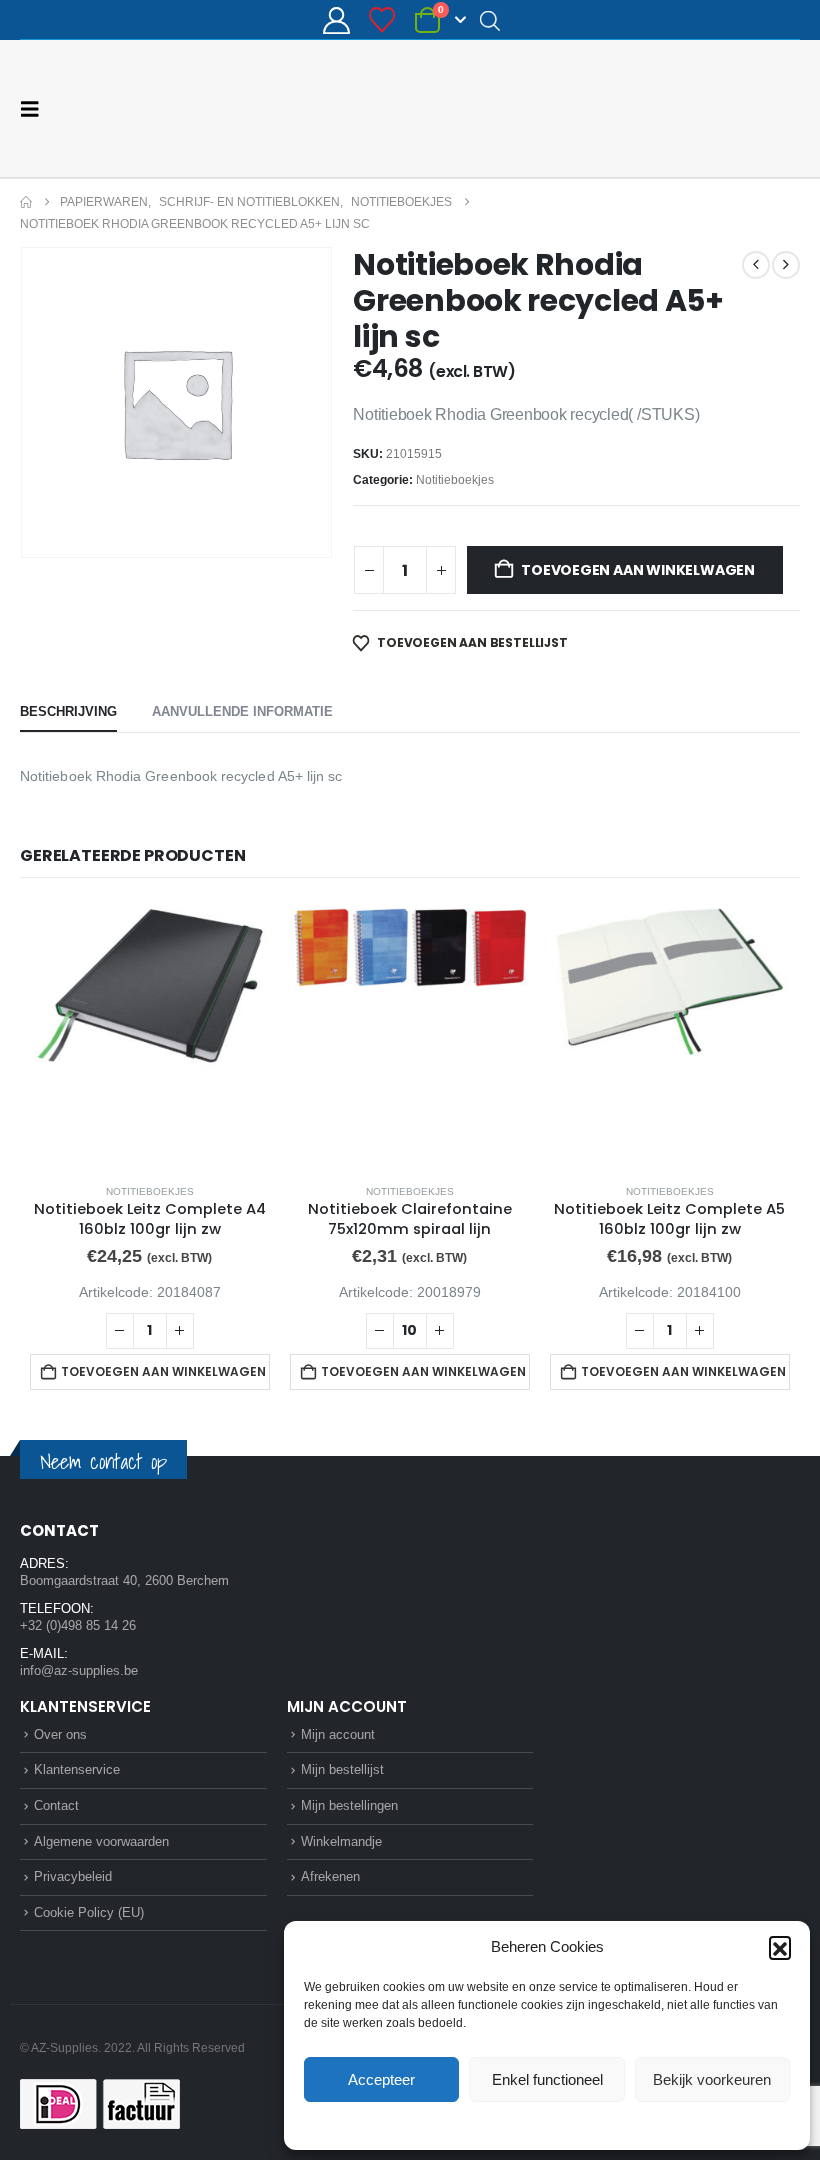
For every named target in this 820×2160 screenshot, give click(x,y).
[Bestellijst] (382, 20)
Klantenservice (77, 1769)
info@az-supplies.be (79, 1670)
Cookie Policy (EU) (89, 1912)
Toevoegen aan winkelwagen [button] (163, 1371)
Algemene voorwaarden (101, 1841)
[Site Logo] (725, 108)
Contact (56, 1805)
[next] (786, 265)
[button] (780, 1947)
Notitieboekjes (455, 480)
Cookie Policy (500, 2124)
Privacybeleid (585, 2124)
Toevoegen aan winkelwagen (638, 570)
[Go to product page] (150, 1034)
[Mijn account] (336, 20)
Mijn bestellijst (342, 1769)
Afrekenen (330, 1876)
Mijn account (338, 1734)
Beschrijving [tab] (68, 711)
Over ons (60, 1734)
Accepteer (381, 2079)
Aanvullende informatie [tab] (242, 711)
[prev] (756, 265)
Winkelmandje (341, 1841)
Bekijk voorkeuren (712, 2079)
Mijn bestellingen (349, 1805)
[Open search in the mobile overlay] (490, 20)
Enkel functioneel (547, 2079)
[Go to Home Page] (26, 202)
